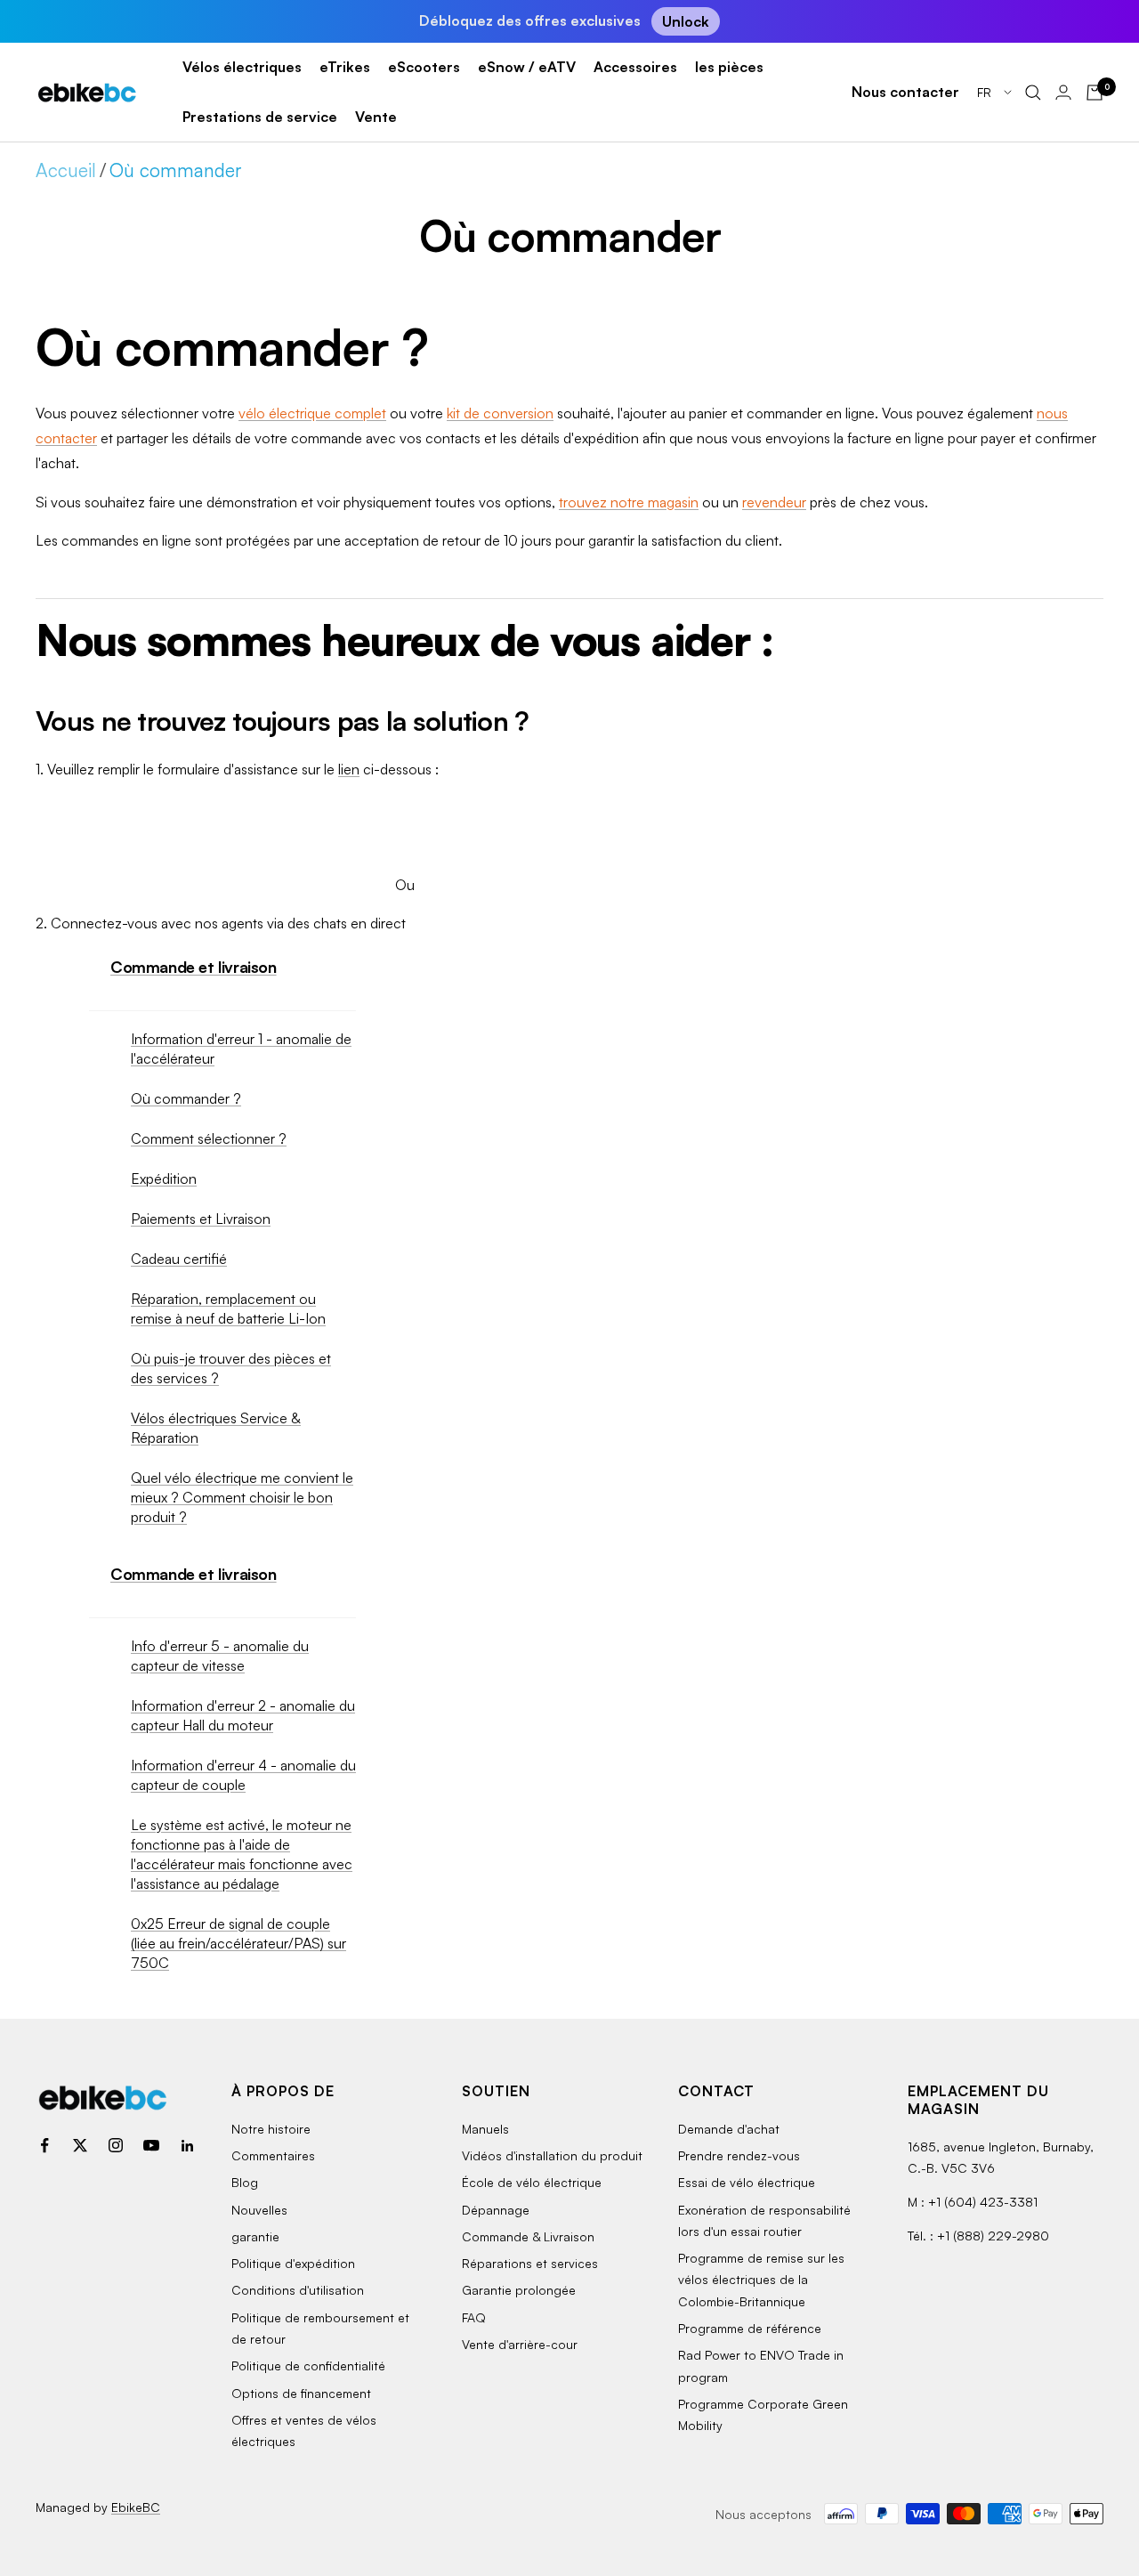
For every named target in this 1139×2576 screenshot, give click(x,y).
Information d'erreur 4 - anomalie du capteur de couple (243, 1775)
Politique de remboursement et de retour (320, 2328)
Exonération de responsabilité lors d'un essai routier (764, 2220)
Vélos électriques (242, 67)
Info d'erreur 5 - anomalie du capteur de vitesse (220, 1656)
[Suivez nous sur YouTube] (151, 2145)
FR (986, 92)
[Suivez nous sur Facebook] (44, 2145)
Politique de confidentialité (308, 2365)
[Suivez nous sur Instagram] (116, 2145)
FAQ (474, 2317)
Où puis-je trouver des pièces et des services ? (231, 1368)
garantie (255, 2236)
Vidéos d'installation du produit (552, 2155)
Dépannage (496, 2210)
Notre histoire (271, 2129)
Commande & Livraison (528, 2236)
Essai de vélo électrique (747, 2182)
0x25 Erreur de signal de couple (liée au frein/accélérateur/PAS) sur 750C (238, 1943)
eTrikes (345, 67)
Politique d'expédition (293, 2263)
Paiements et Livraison (201, 1219)
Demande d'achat (729, 2129)
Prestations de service (260, 117)
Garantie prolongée (519, 2290)
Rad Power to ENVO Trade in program (761, 2365)
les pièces (729, 67)
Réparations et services (530, 2263)
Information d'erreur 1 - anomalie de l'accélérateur (241, 1049)
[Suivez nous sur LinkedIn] (187, 2145)
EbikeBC (136, 2507)
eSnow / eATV (527, 67)
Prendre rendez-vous (739, 2155)
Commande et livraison (194, 967)
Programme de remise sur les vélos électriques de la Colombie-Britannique (761, 2280)
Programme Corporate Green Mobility (763, 2414)
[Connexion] (1063, 92)
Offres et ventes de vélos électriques (304, 2430)
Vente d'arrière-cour (520, 2344)
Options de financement (301, 2393)
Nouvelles (259, 2210)
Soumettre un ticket (404, 819)
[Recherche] (1033, 93)
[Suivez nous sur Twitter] (80, 2145)
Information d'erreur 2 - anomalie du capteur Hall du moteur (243, 1715)
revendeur (774, 502)
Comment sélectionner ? (209, 1138)
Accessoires (635, 67)
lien (349, 769)
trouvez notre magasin (629, 502)
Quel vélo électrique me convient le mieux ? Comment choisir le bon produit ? (242, 1497)
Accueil (66, 170)
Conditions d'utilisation (298, 2290)
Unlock (686, 21)
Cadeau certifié (179, 1259)
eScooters (424, 67)
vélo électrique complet (312, 413)
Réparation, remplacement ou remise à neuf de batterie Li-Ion (228, 1308)
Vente (376, 117)
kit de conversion (500, 413)
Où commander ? (186, 1098)
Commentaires (273, 2155)
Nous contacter (905, 92)
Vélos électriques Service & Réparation (216, 1428)
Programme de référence (750, 2328)
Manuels (485, 2129)
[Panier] (1095, 93)
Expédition (164, 1179)
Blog (245, 2182)
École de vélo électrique (532, 2182)
